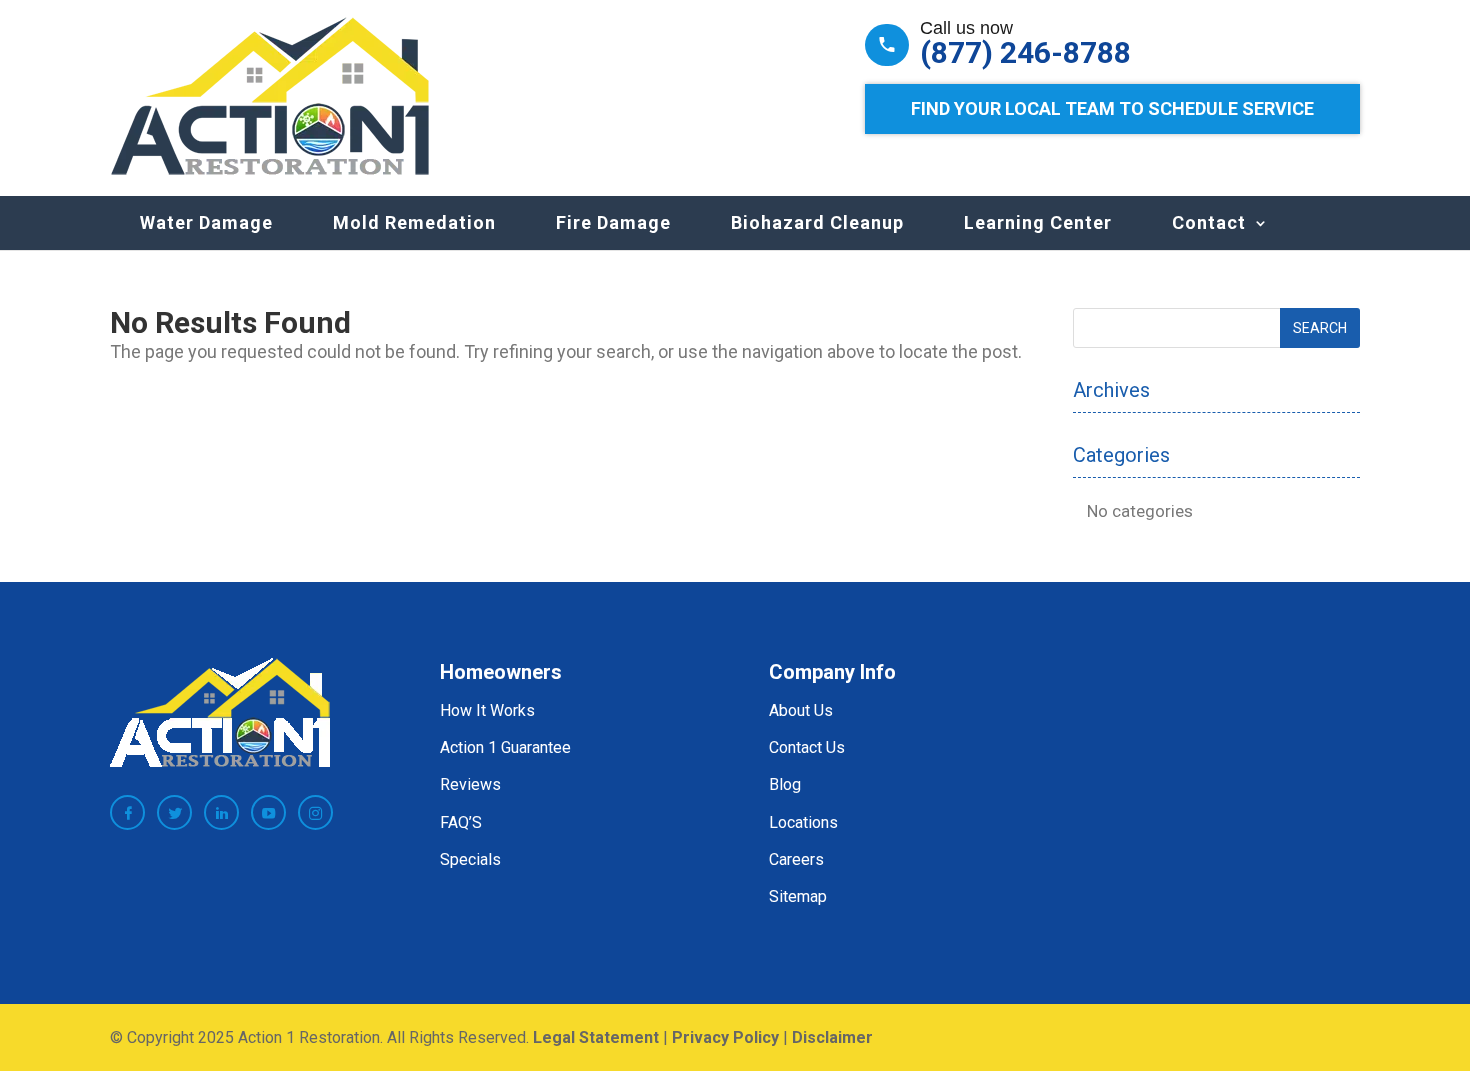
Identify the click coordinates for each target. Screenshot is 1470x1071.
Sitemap (798, 896)
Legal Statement (596, 1037)
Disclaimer (832, 1037)
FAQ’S (461, 822)
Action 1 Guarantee (505, 747)
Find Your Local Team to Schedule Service (1112, 108)
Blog (785, 784)
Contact (1209, 222)
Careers (796, 859)
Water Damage (206, 222)
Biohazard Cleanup (817, 222)
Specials (470, 859)
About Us (801, 710)
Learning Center (1038, 222)
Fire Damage (613, 222)
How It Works (487, 710)
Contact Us (807, 747)
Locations (803, 822)
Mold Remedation (414, 222)
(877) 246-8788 (1025, 53)
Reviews (470, 784)
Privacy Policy (725, 1037)
